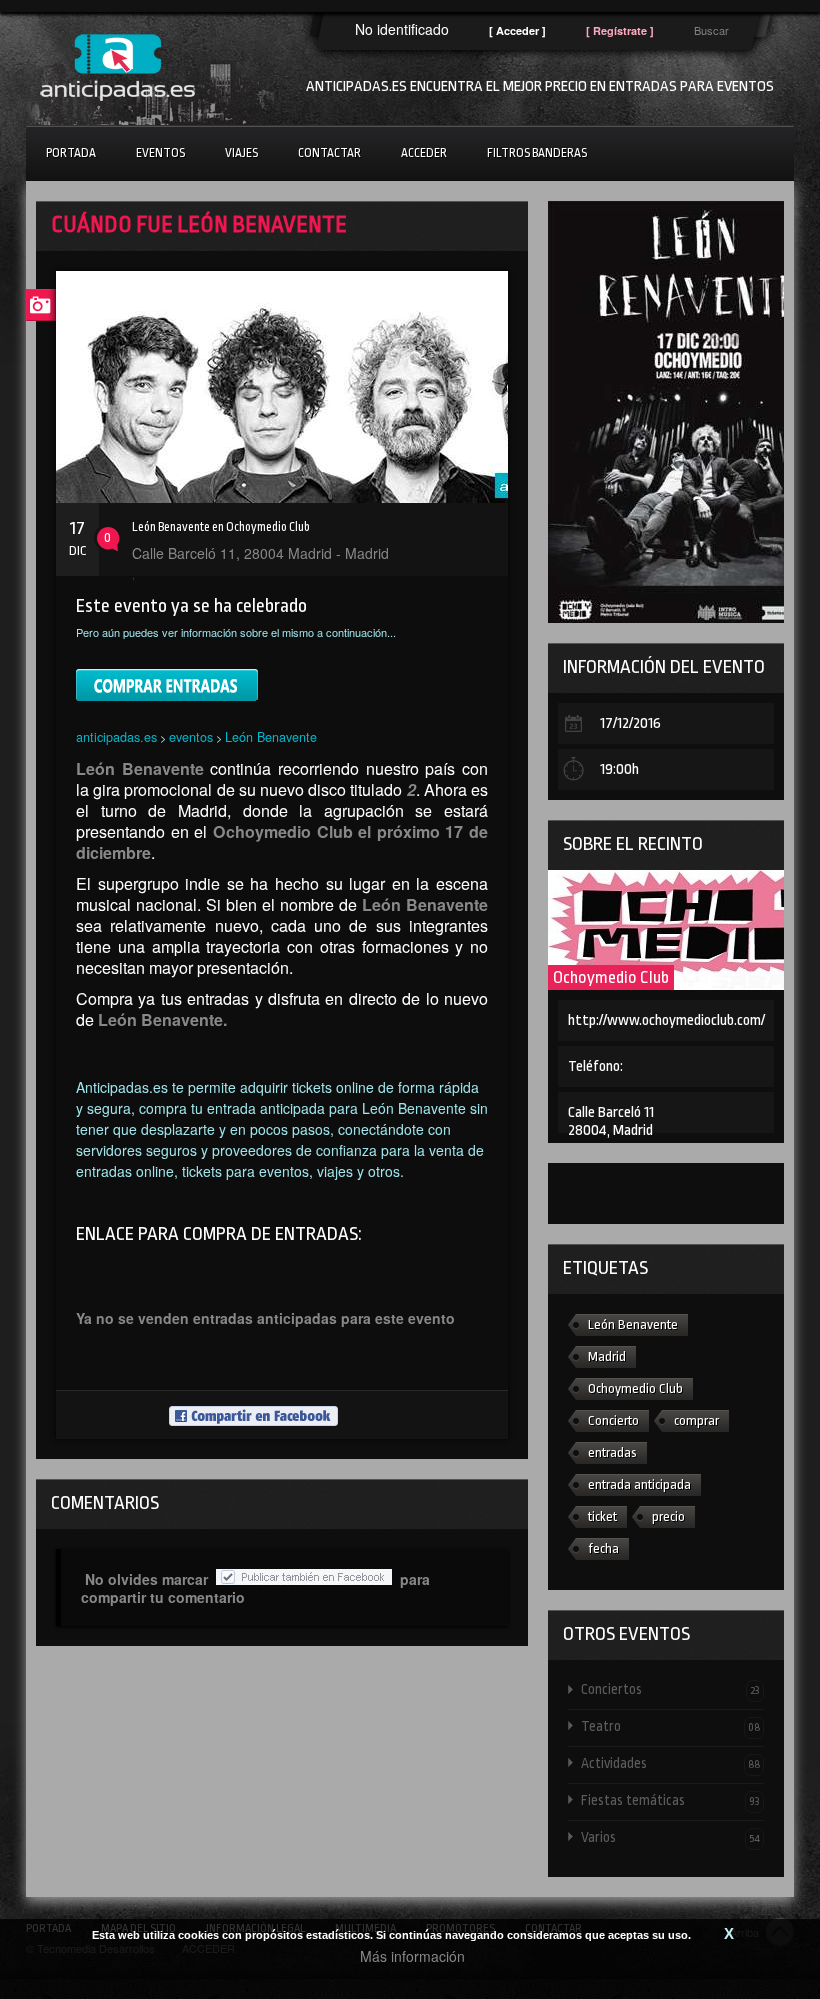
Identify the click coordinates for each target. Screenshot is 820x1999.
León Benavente (271, 736)
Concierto (613, 1420)
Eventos (160, 153)
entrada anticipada (639, 1484)
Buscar (711, 30)
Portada (71, 153)
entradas (612, 1452)
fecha (603, 1548)
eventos (191, 736)
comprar (696, 1420)
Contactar (329, 153)
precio (668, 1516)
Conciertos (670, 1689)
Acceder (424, 153)
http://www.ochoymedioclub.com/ (666, 1020)
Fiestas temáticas (670, 1800)
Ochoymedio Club (611, 977)
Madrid (607, 1356)
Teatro (670, 1726)
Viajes (241, 153)
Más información (412, 1956)
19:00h (619, 769)
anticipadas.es (116, 736)
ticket (602, 1516)
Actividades (670, 1763)
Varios (670, 1837)
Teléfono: (595, 1066)
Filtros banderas (537, 153)
